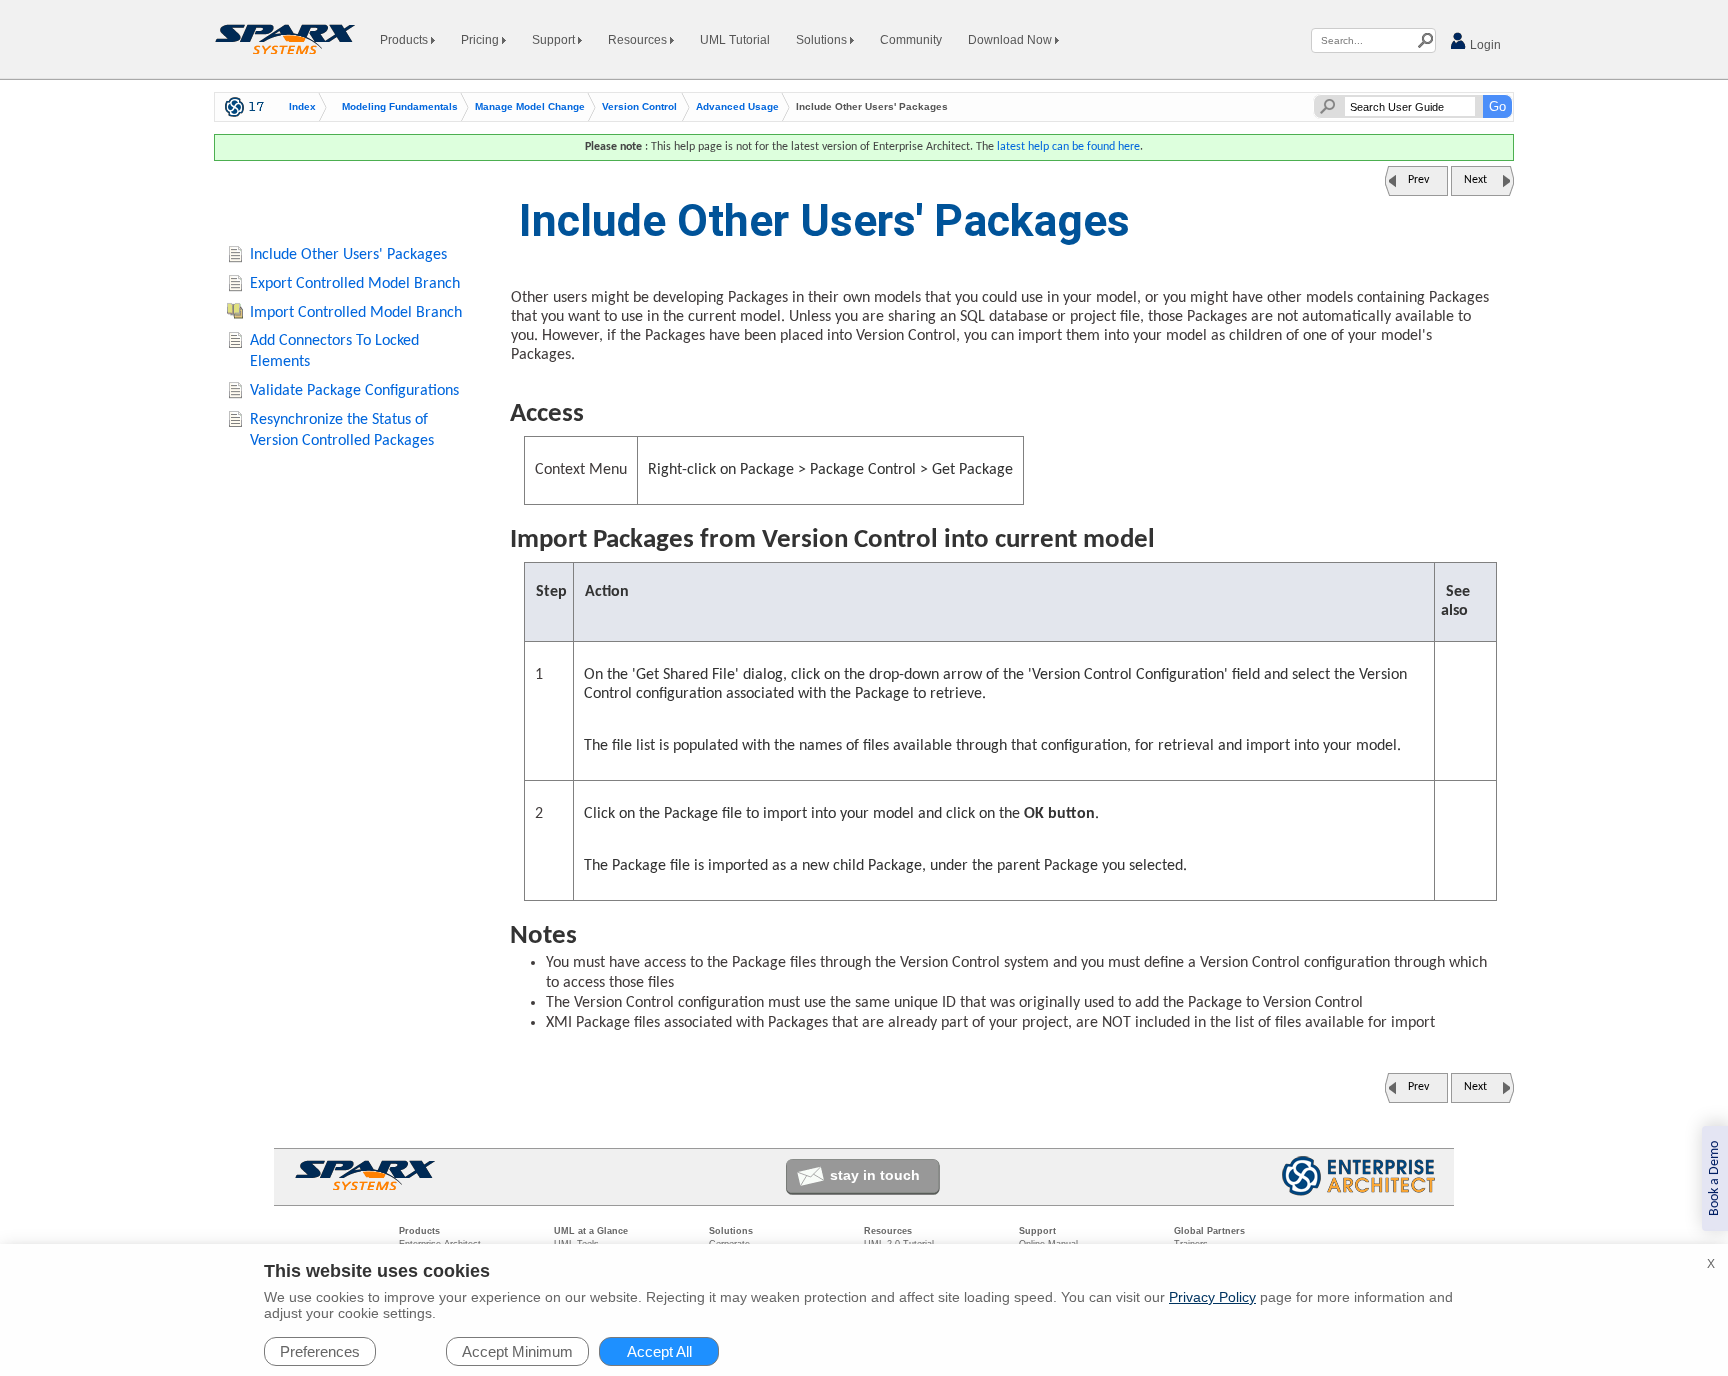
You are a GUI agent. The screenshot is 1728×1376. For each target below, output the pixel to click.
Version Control (639, 107)
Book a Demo (1714, 1178)
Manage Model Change (530, 107)
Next (1475, 180)
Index (302, 107)
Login (1484, 45)
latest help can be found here (1068, 147)
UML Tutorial (735, 40)
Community (911, 40)
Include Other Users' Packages (348, 255)
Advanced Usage (737, 107)
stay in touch (875, 1175)
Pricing (481, 40)
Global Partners (1209, 1231)
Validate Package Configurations (354, 391)
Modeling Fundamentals (400, 107)
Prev (1418, 180)
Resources (639, 40)
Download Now (1011, 40)
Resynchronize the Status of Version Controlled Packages (342, 430)
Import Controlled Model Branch (356, 313)
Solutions (823, 40)
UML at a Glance (591, 1231)
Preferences (320, 1351)
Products (405, 40)
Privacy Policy (1212, 1297)
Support (555, 40)
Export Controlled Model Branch (355, 284)
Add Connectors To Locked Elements (334, 351)
